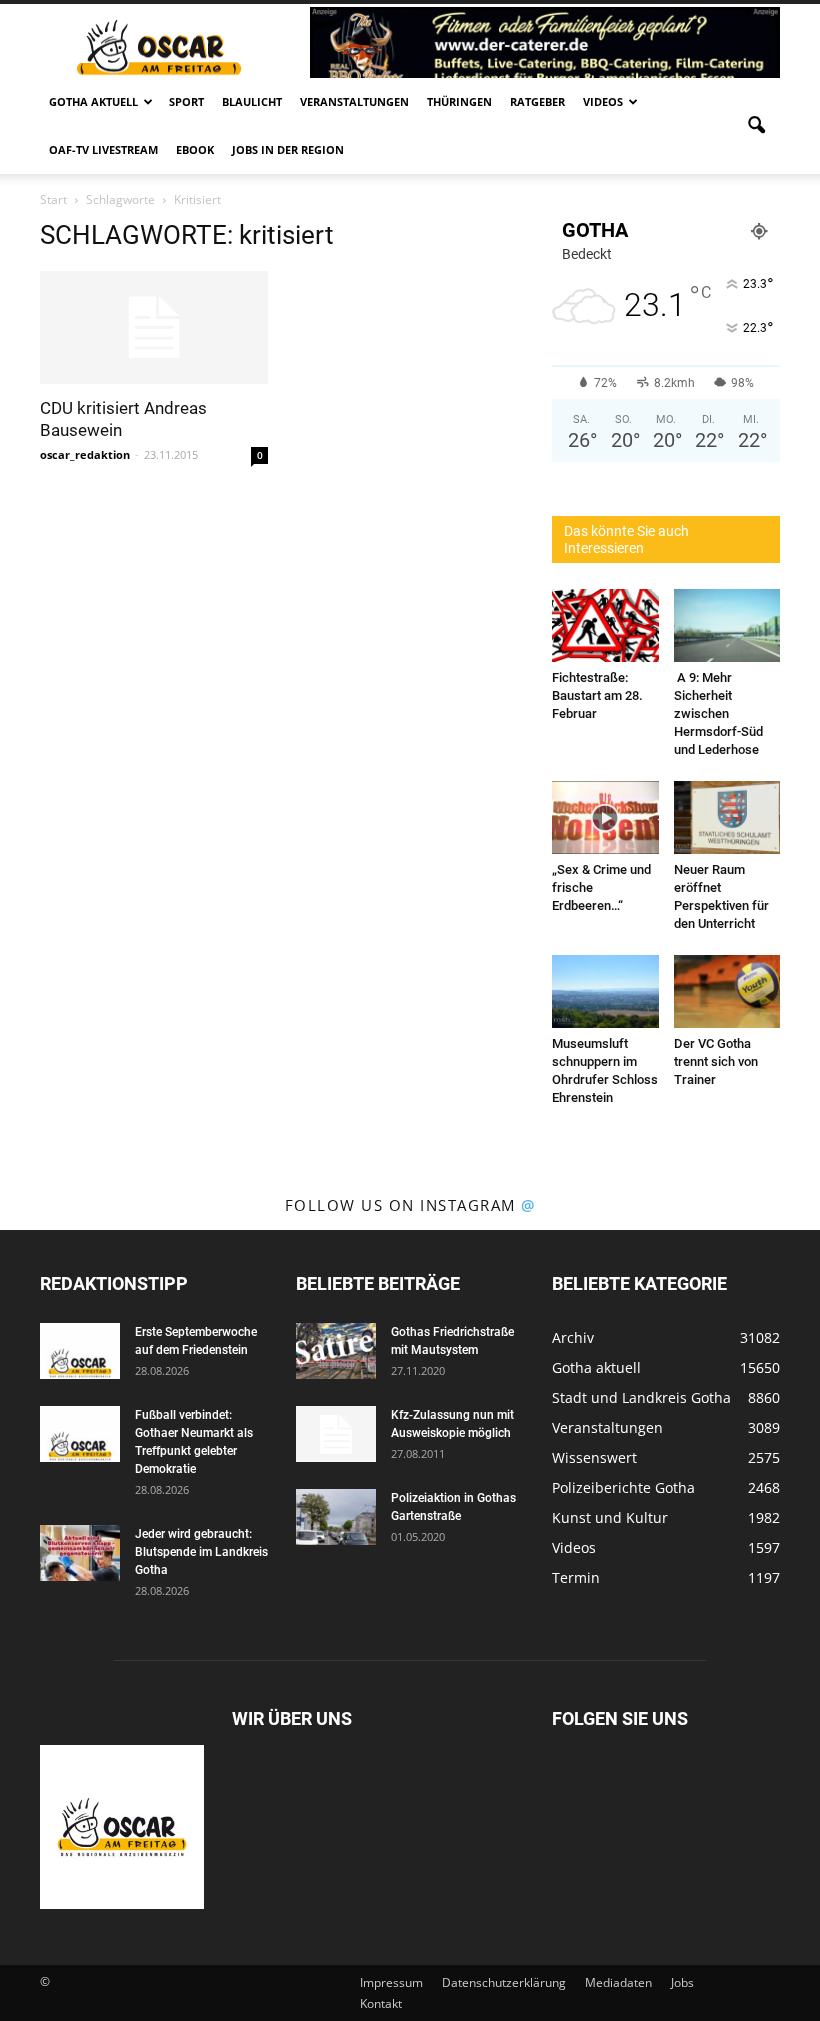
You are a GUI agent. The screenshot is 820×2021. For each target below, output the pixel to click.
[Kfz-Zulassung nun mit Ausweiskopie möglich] (336, 1434)
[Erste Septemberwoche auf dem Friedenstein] (80, 1351)
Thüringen (459, 101)
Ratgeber (537, 101)
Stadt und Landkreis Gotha (641, 1397)
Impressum (391, 1982)
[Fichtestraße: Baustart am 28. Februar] (605, 625)
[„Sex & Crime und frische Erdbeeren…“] (605, 817)
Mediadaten (618, 1982)
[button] (756, 126)
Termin (576, 1577)
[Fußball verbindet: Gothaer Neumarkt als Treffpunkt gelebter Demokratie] (80, 1434)
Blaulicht (252, 101)
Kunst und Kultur (610, 1517)
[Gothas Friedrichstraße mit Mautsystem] (336, 1351)
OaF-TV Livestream (103, 149)
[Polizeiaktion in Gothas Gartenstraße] (336, 1517)
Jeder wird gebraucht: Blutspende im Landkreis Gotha (201, 1552)
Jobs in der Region (288, 149)
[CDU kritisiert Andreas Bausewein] (154, 327)
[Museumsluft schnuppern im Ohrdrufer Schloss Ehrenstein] (605, 991)
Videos (603, 101)
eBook (195, 149)
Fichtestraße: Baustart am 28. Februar (597, 695)
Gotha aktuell (93, 101)
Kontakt (381, 2003)
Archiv (573, 1337)
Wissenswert (594, 1457)
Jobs (682, 1982)
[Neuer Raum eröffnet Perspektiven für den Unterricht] (727, 817)
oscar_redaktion (85, 454)
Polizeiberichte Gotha (623, 1487)
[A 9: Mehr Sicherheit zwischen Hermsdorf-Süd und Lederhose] (727, 625)
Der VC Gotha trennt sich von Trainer (716, 1061)
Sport (186, 101)
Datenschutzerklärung (504, 1982)
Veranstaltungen (354, 101)
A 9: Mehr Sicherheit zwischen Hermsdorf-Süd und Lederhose (718, 713)
